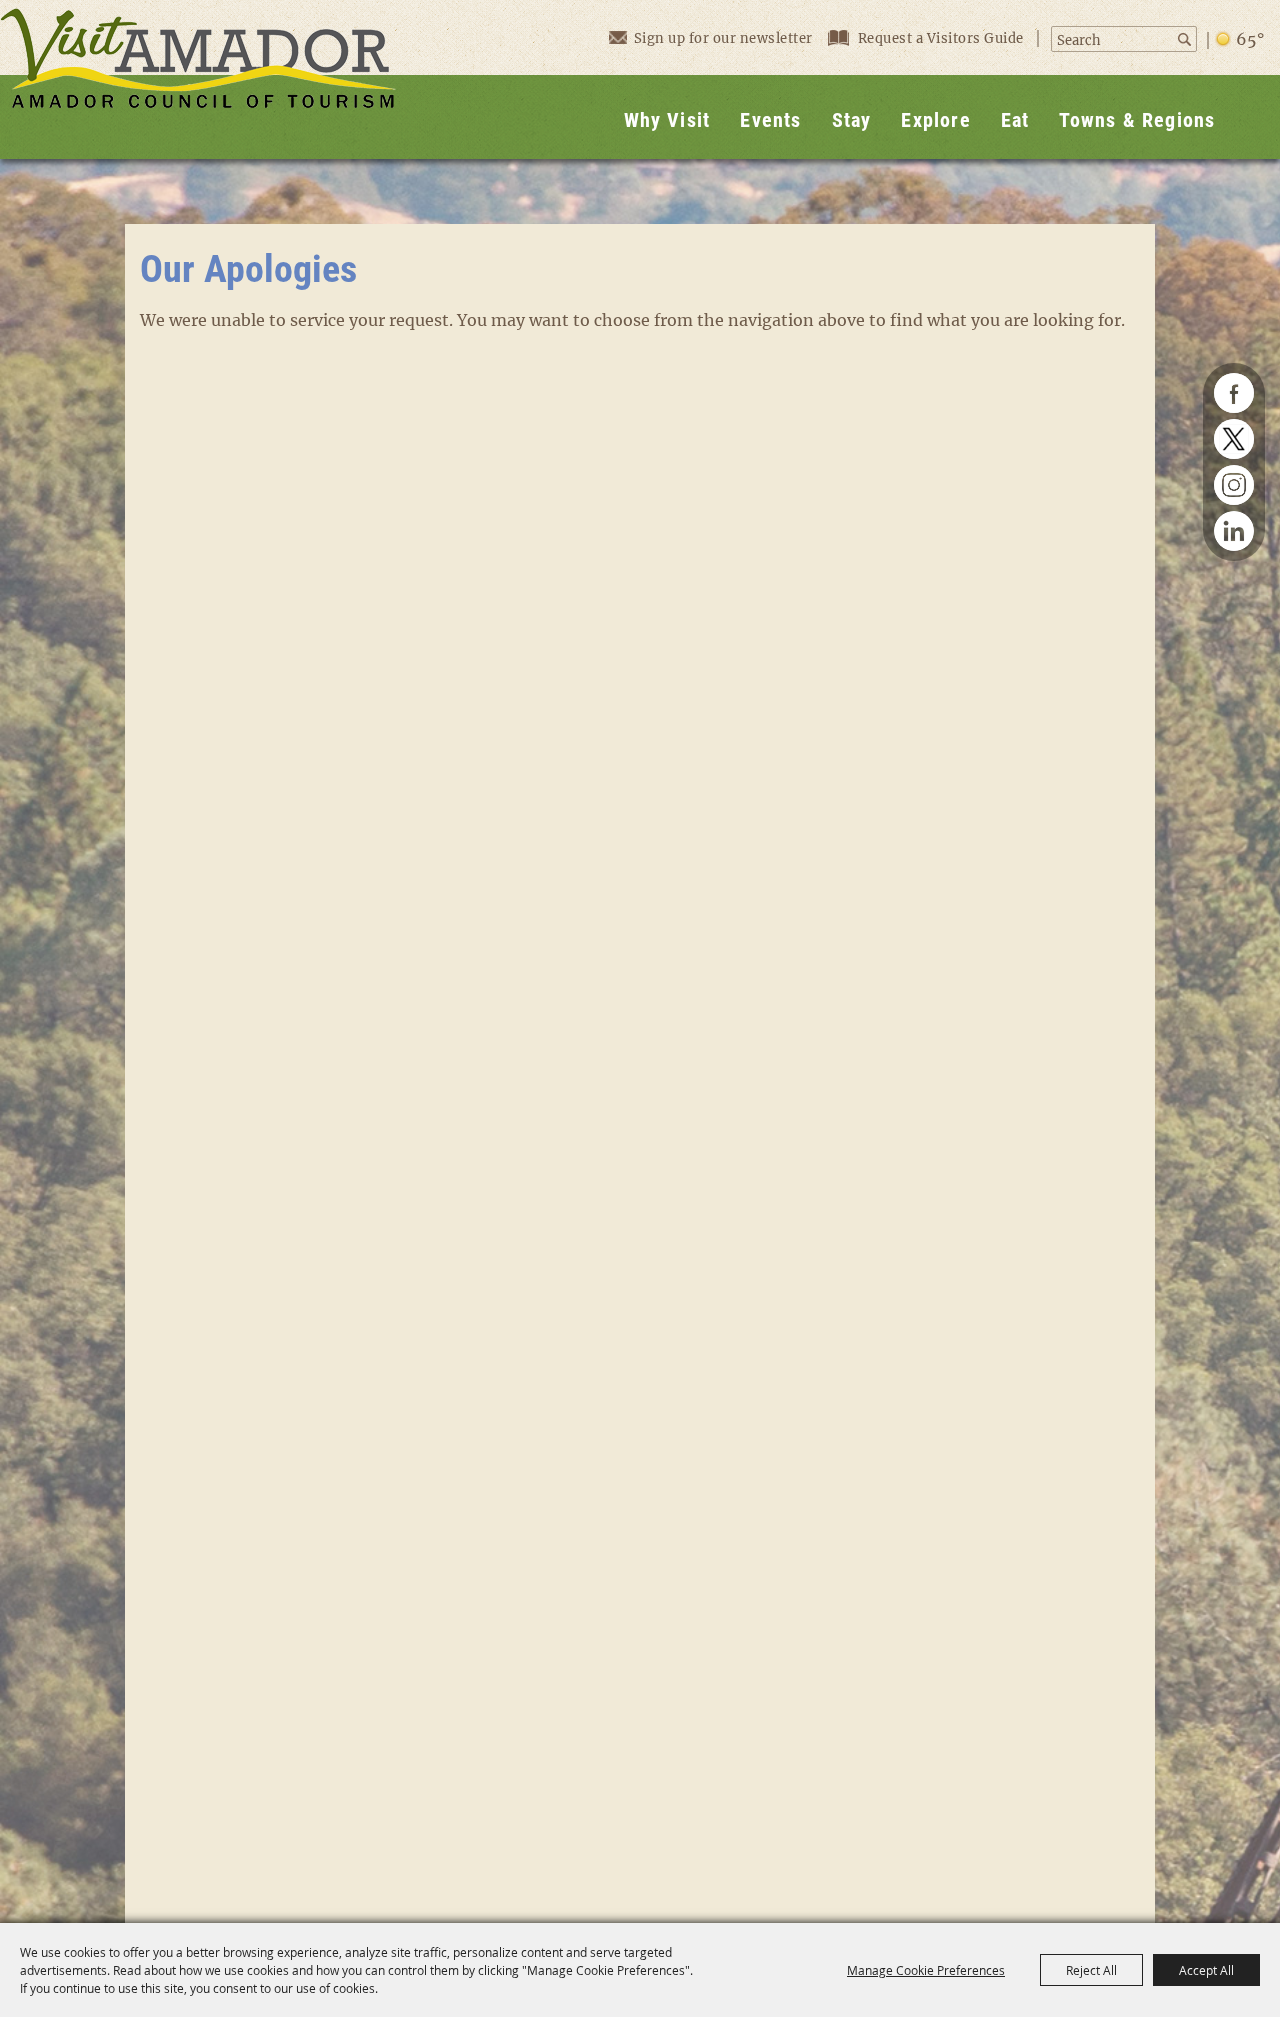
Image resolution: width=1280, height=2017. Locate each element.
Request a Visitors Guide (943, 38)
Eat (1015, 120)
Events (770, 120)
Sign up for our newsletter (723, 38)
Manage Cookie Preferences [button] (926, 1970)
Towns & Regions (1137, 120)
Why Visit (667, 120)
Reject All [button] (1091, 1970)
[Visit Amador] (198, 79)
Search (1185, 39)
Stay (852, 120)
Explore (935, 120)
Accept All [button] (1206, 1970)
